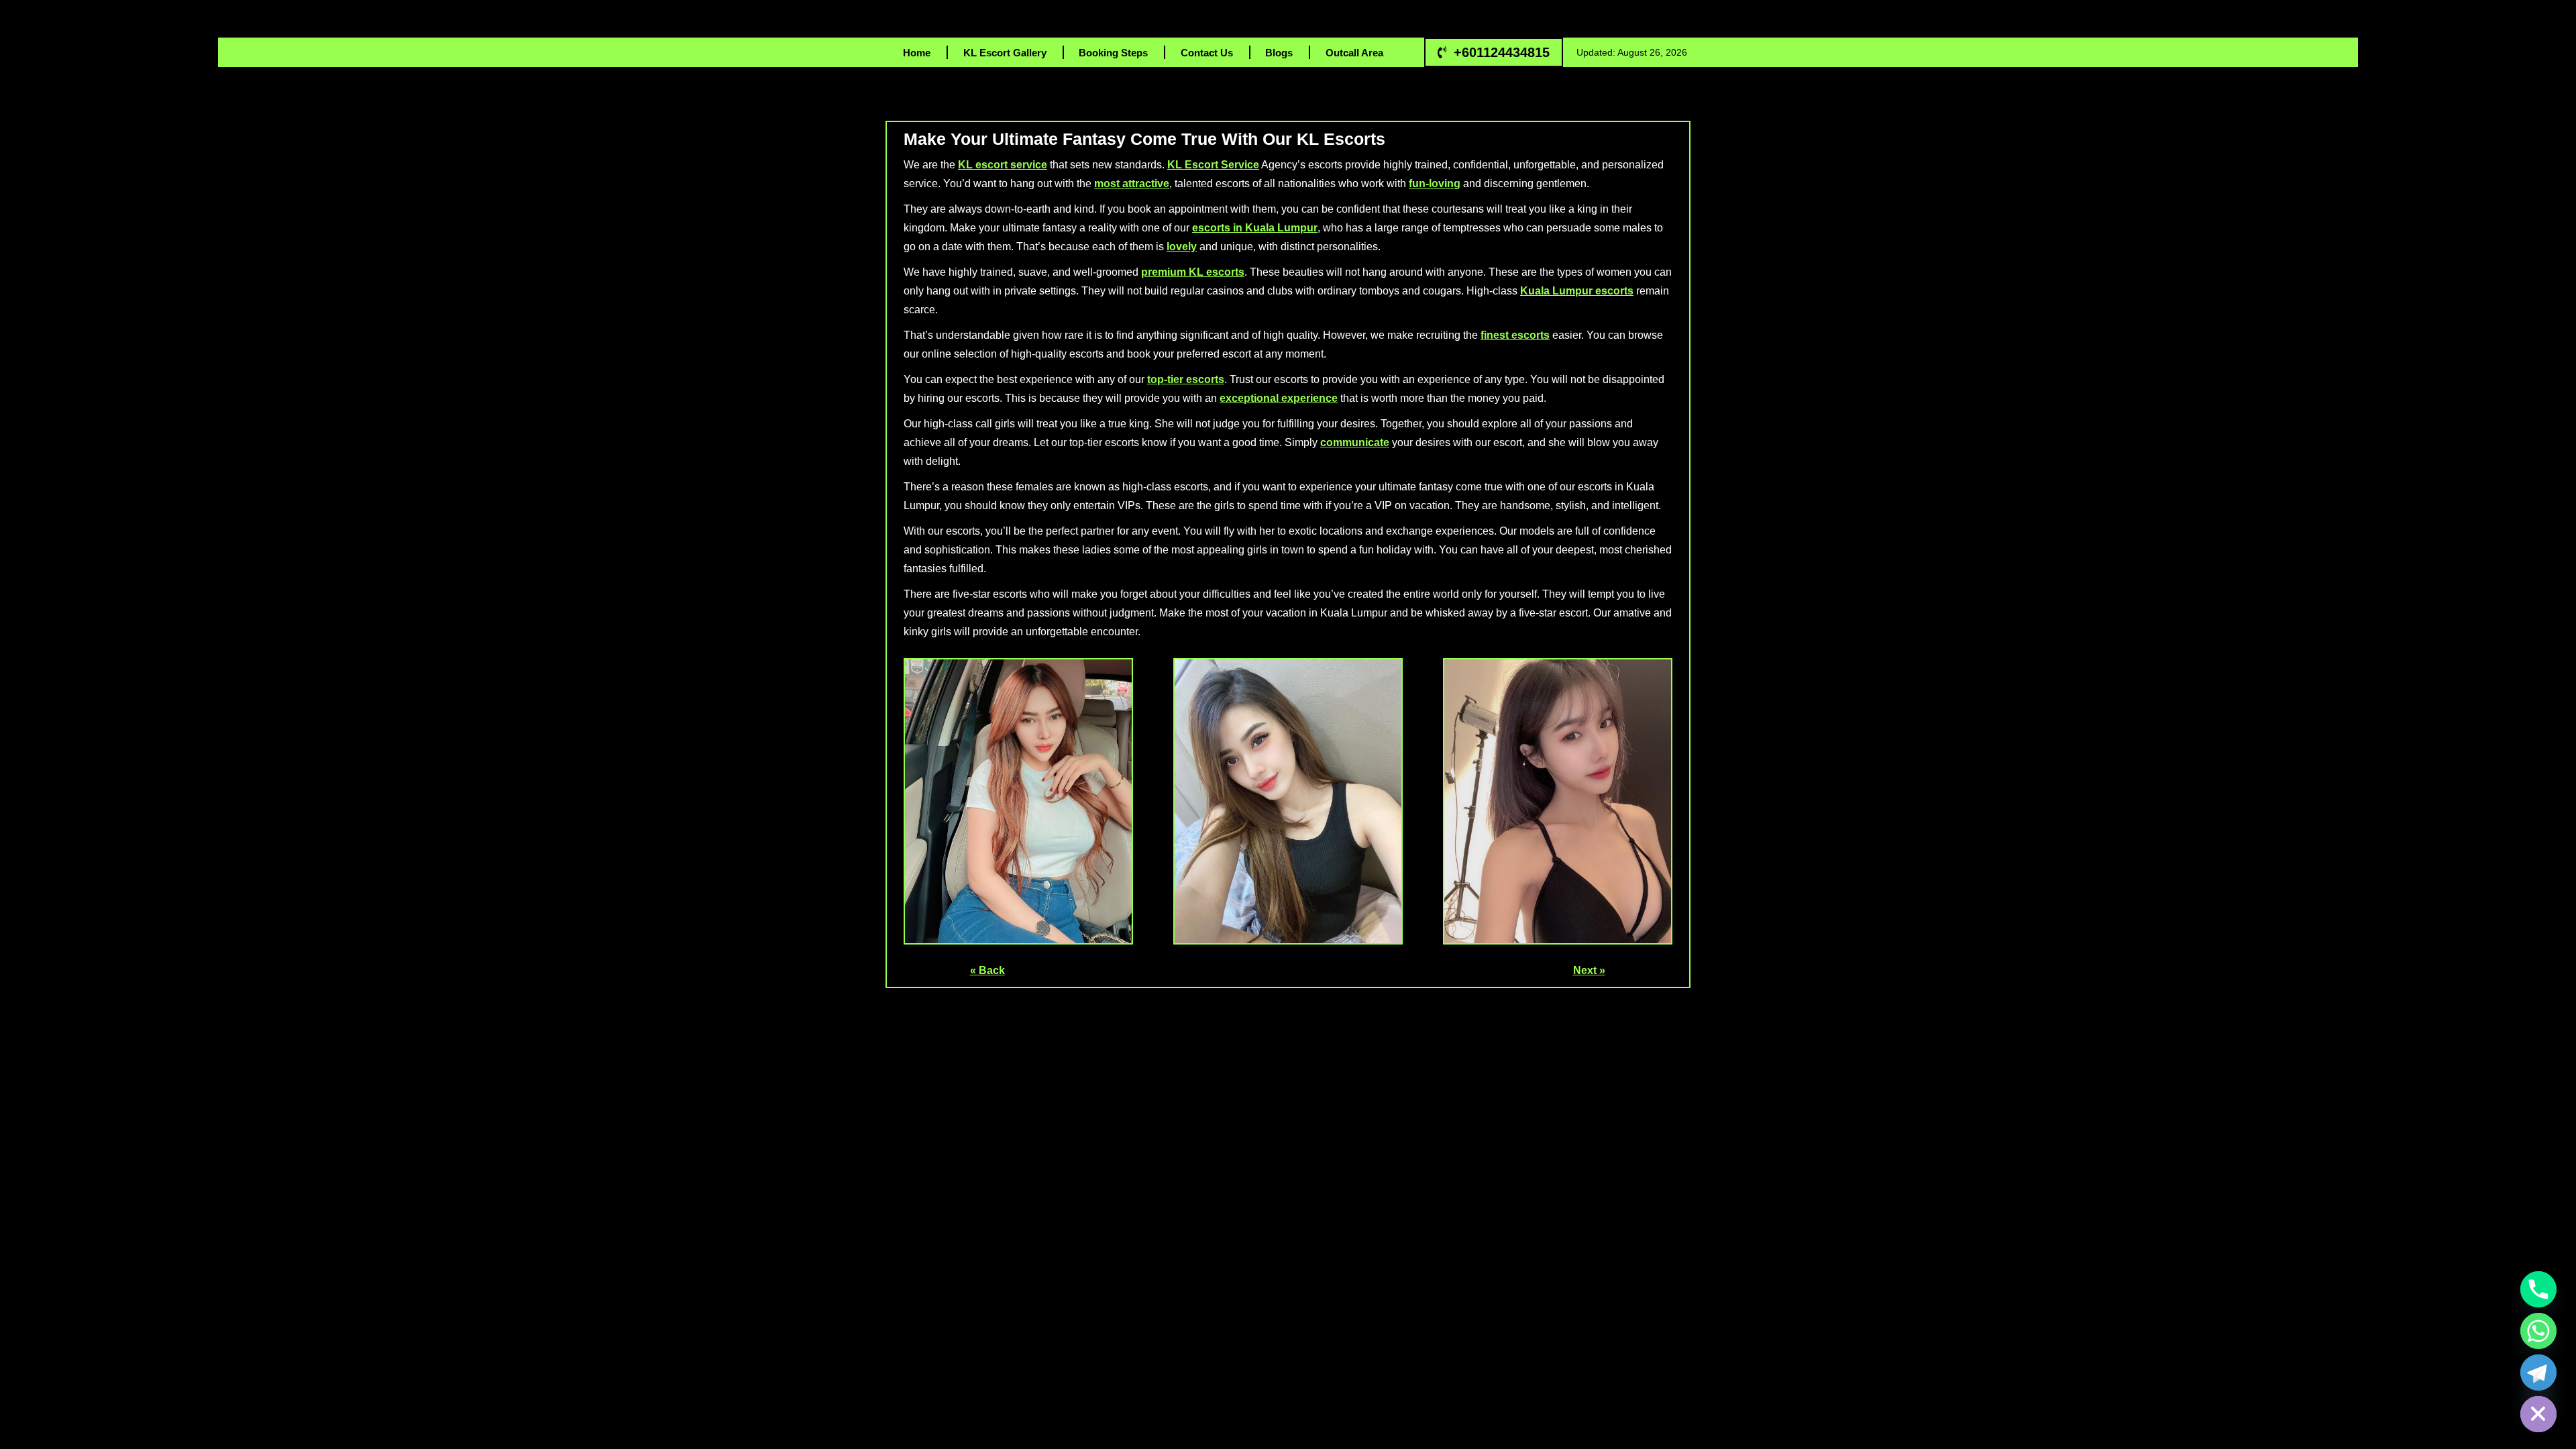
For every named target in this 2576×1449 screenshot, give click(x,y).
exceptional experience (1279, 398)
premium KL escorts (1193, 272)
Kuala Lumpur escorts (1577, 291)
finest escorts (1515, 335)
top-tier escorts (1186, 379)
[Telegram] (2538, 1373)
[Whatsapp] (2538, 1331)
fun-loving (1435, 183)
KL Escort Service (1213, 165)
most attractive (1132, 183)
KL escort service (1003, 165)
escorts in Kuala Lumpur (1255, 228)
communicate (1355, 442)
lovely (1182, 247)
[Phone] (2538, 1289)
